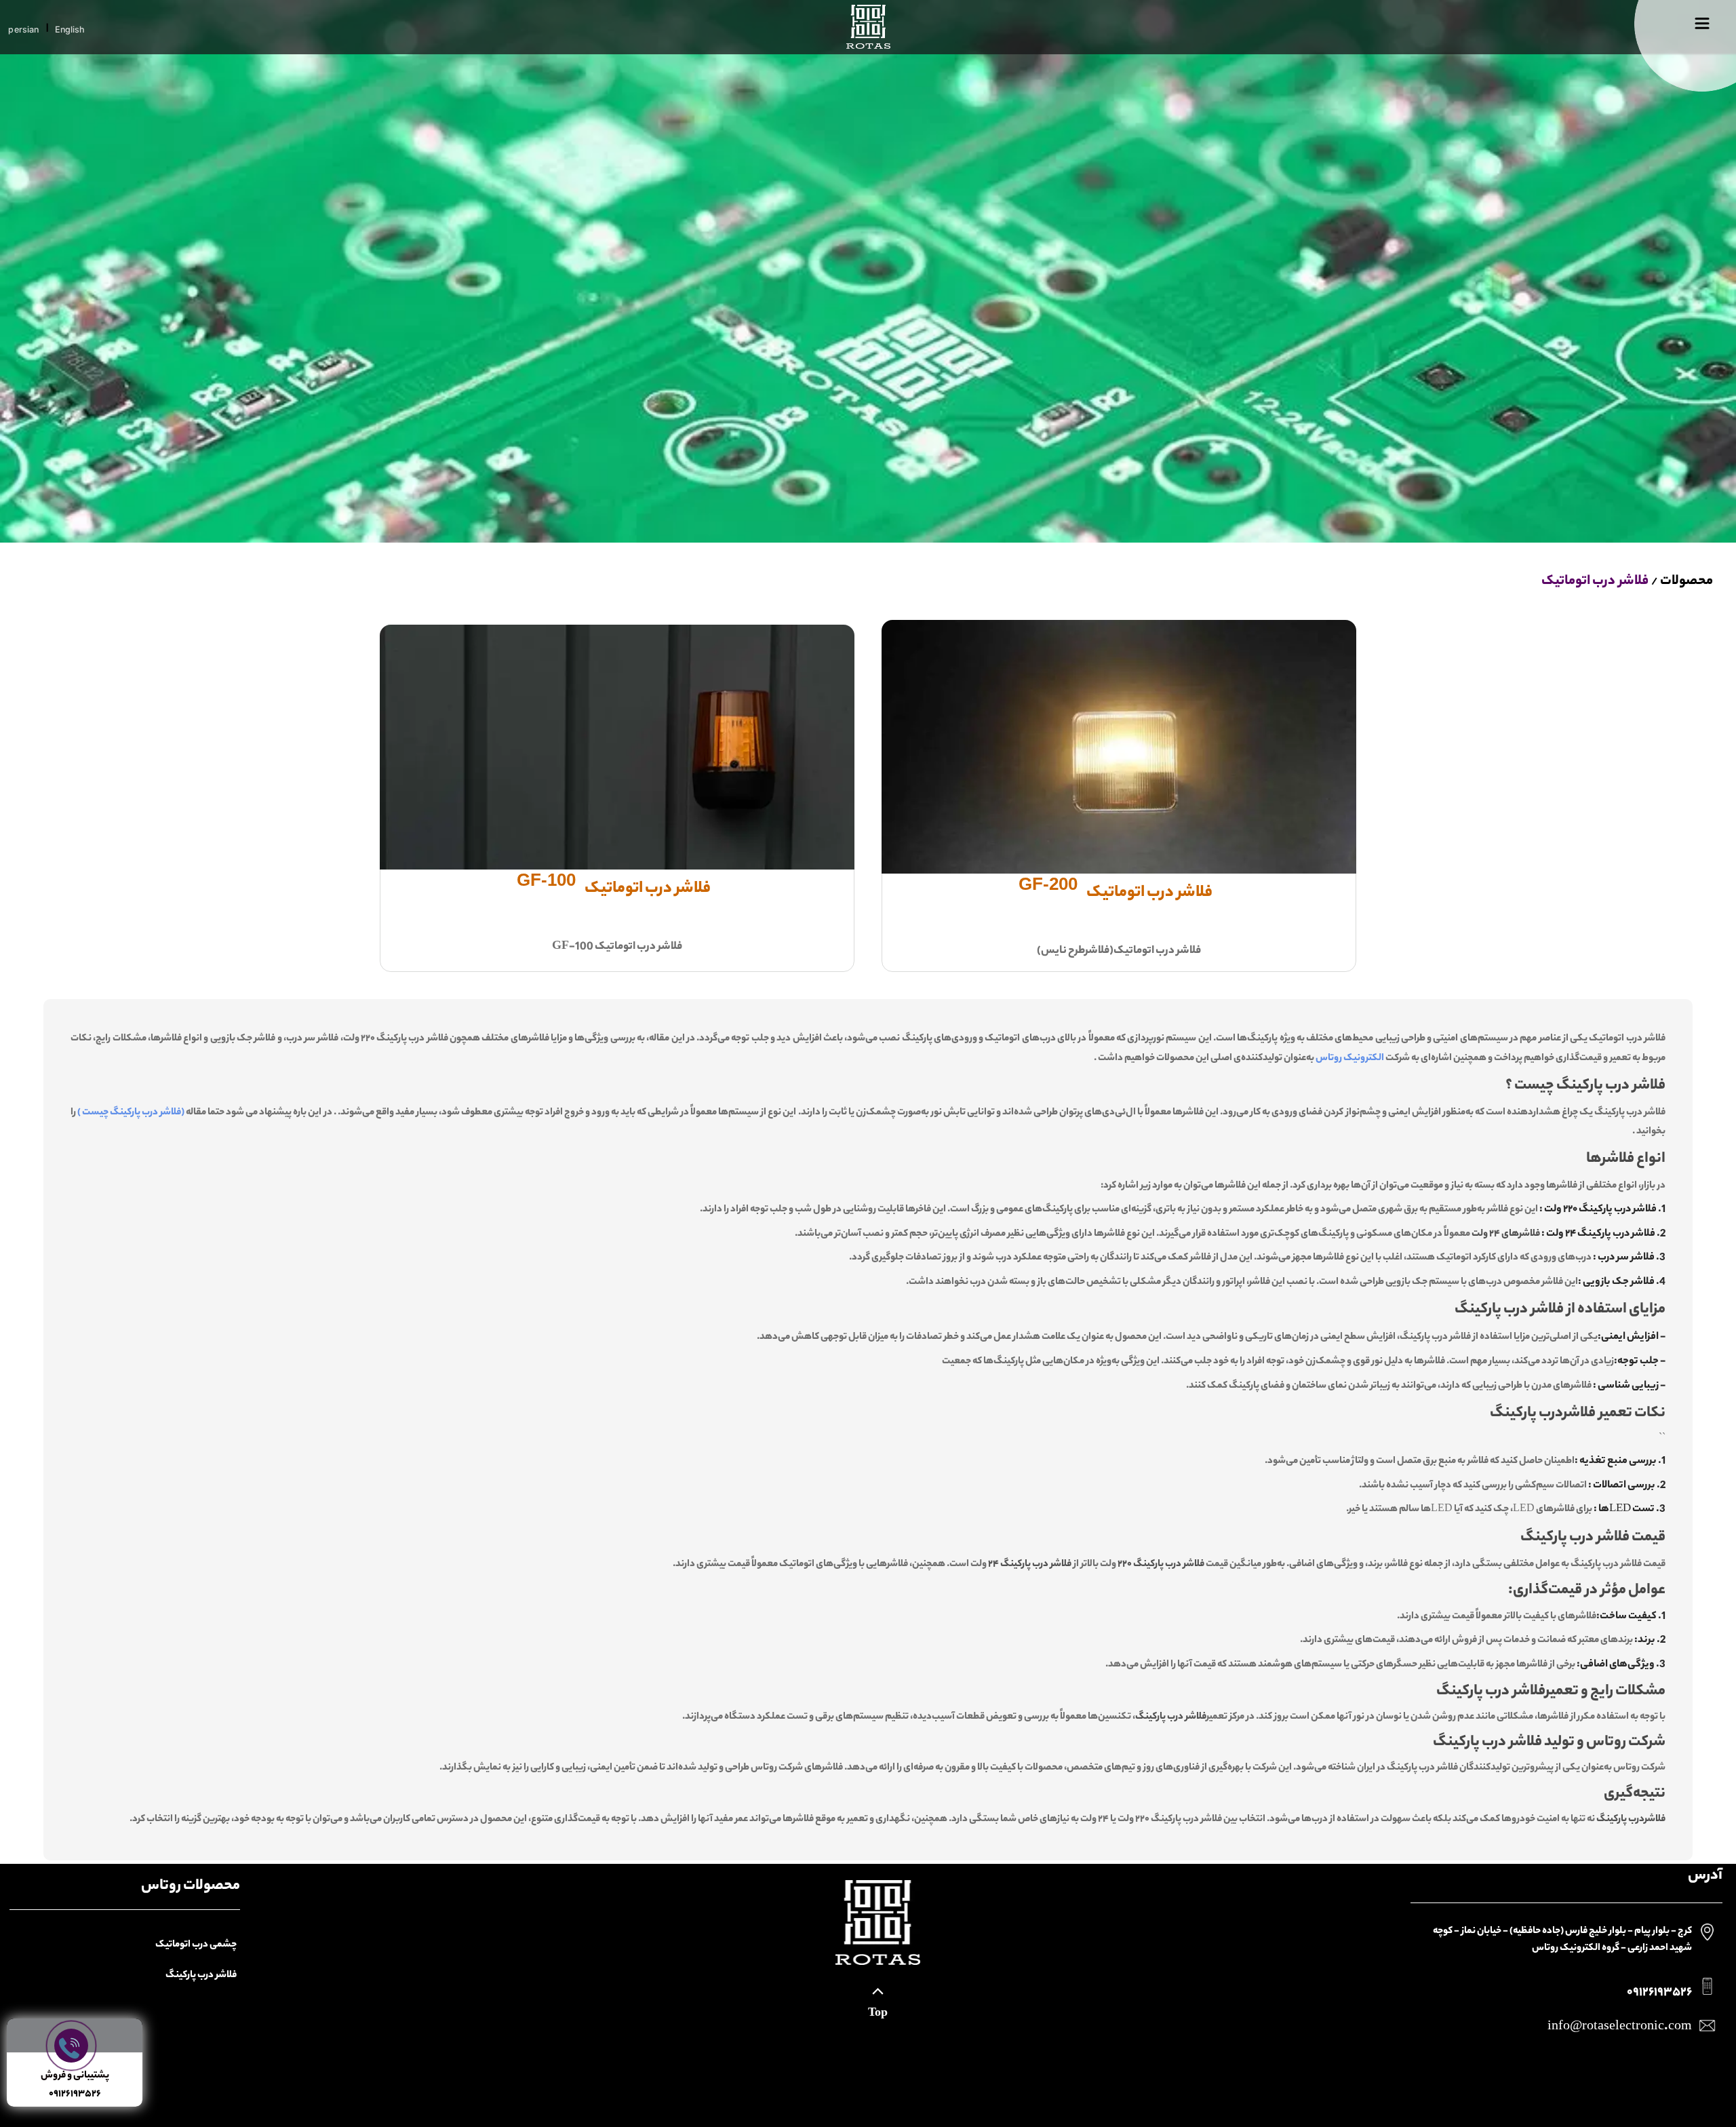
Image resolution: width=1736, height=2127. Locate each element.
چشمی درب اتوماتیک (196, 1945)
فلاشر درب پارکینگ (201, 1976)
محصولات (1686, 582)
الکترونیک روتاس (1350, 1059)
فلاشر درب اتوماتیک (1595, 582)
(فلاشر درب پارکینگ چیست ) (131, 1113)
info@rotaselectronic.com (1620, 2027)
